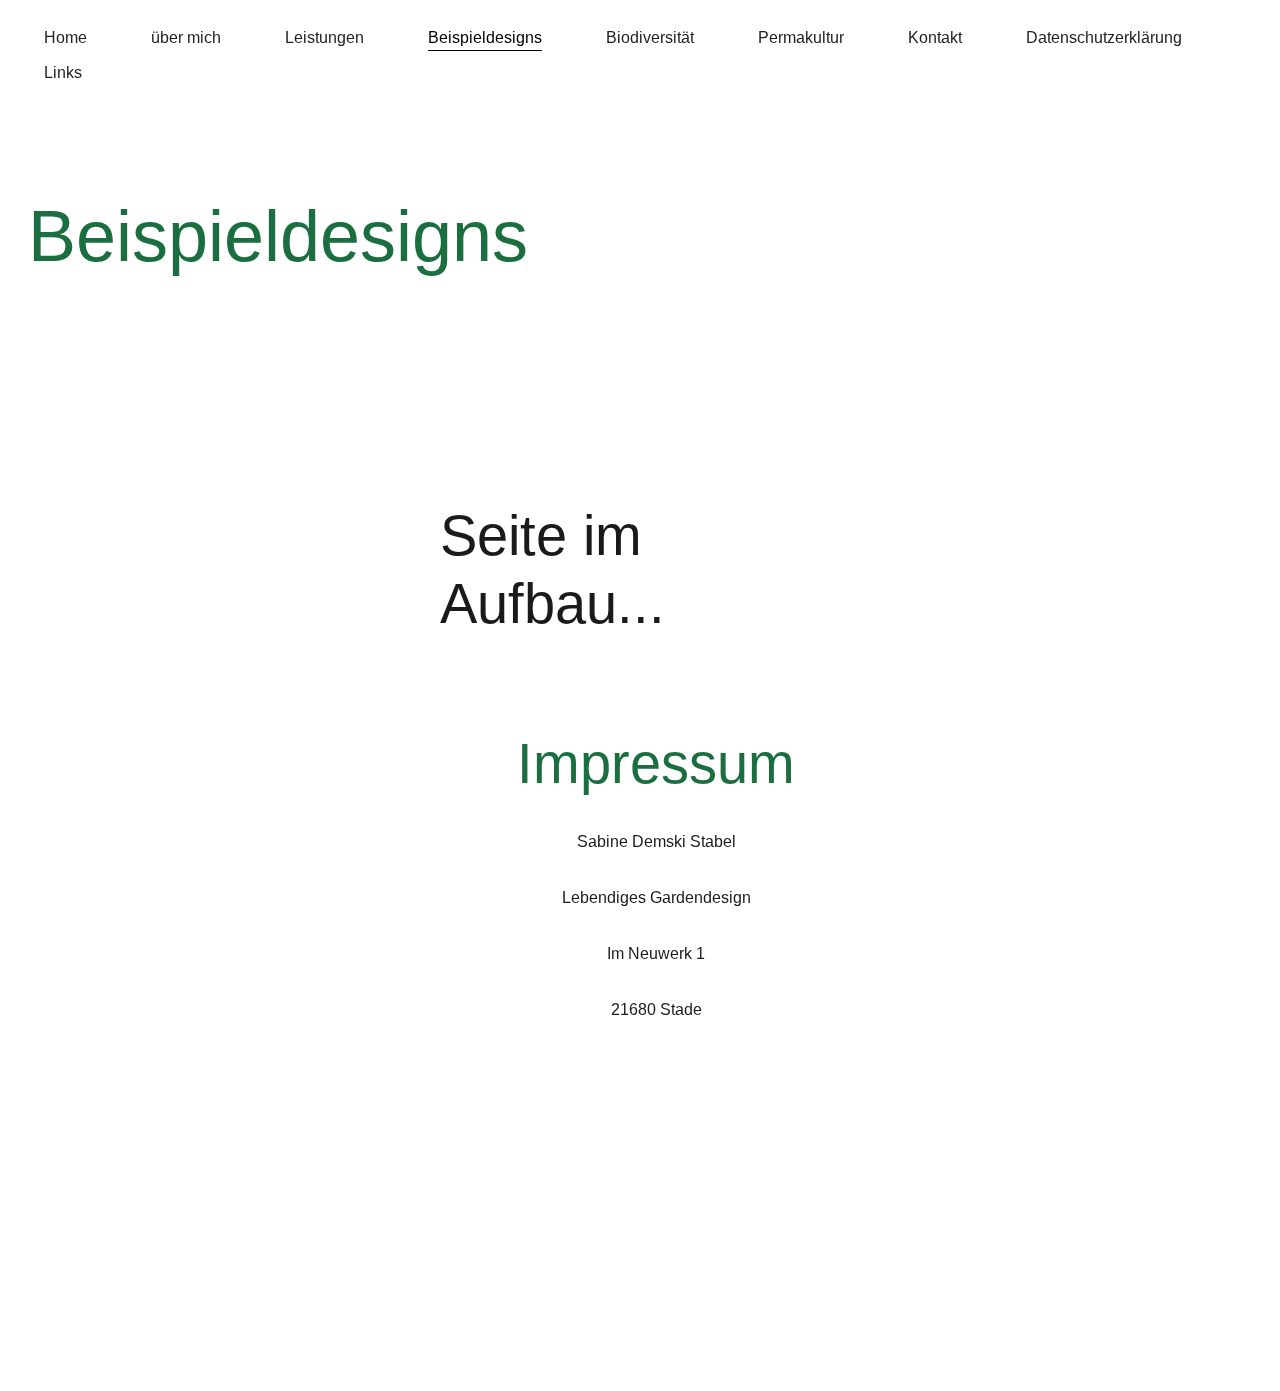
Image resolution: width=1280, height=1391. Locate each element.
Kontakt (935, 37)
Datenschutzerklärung (1104, 37)
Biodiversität (650, 37)
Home (65, 37)
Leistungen (324, 37)
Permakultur (801, 37)
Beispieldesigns (485, 37)
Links (63, 72)
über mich (186, 37)
